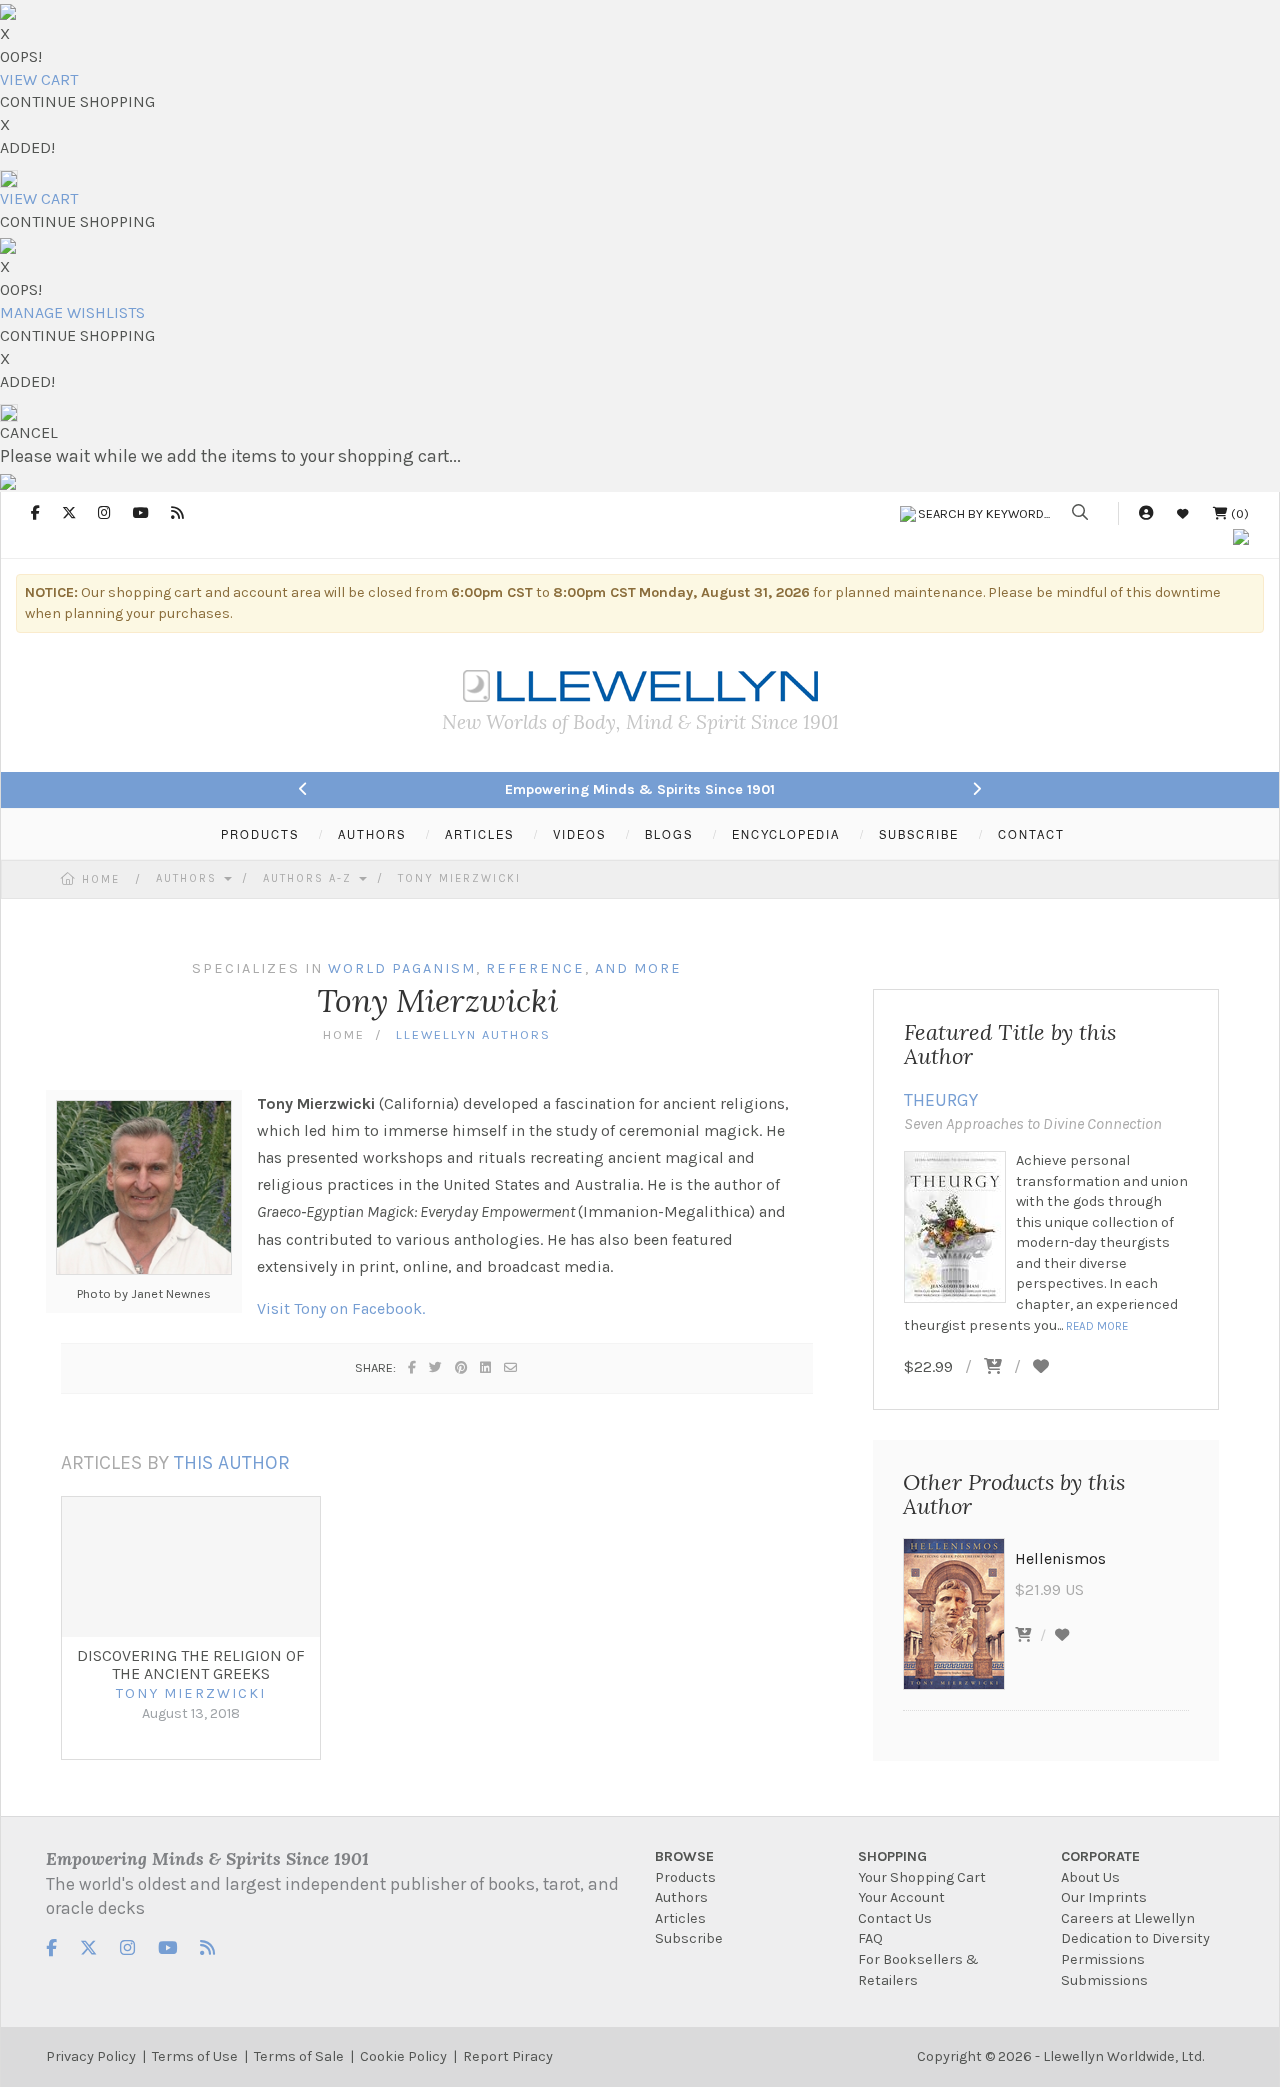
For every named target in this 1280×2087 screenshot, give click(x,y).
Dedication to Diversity (1135, 1938)
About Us (1090, 1877)
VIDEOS (579, 834)
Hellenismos (1060, 1558)
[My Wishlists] (1183, 513)
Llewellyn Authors (473, 1034)
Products (685, 1877)
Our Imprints (1104, 1897)
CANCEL (29, 432)
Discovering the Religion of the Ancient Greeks (191, 1664)
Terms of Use (195, 2056)
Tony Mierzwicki (459, 878)
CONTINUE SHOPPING (77, 101)
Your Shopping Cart (922, 1877)
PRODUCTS (260, 834)
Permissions (1103, 1959)
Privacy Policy (91, 2056)
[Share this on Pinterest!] (462, 1367)
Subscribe (689, 1938)
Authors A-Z (310, 878)
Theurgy (941, 1100)
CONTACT (1031, 834)
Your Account (901, 1897)
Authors (189, 878)
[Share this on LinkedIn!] (486, 1367)
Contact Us (895, 1918)
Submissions (1104, 1980)
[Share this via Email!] (511, 1367)
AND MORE (638, 968)
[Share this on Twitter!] (436, 1367)
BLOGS (669, 834)
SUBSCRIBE (919, 834)
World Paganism (402, 968)
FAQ (870, 1938)
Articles (680, 1918)
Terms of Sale (299, 2056)
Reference (535, 968)
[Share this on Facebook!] (413, 1367)
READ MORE (1097, 1326)
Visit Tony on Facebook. (341, 1308)
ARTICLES (479, 834)
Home (101, 879)
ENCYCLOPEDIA (786, 834)
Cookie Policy (403, 2056)
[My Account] (1146, 513)
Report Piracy (508, 2056)
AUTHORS (372, 834)
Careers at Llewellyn (1128, 1918)
